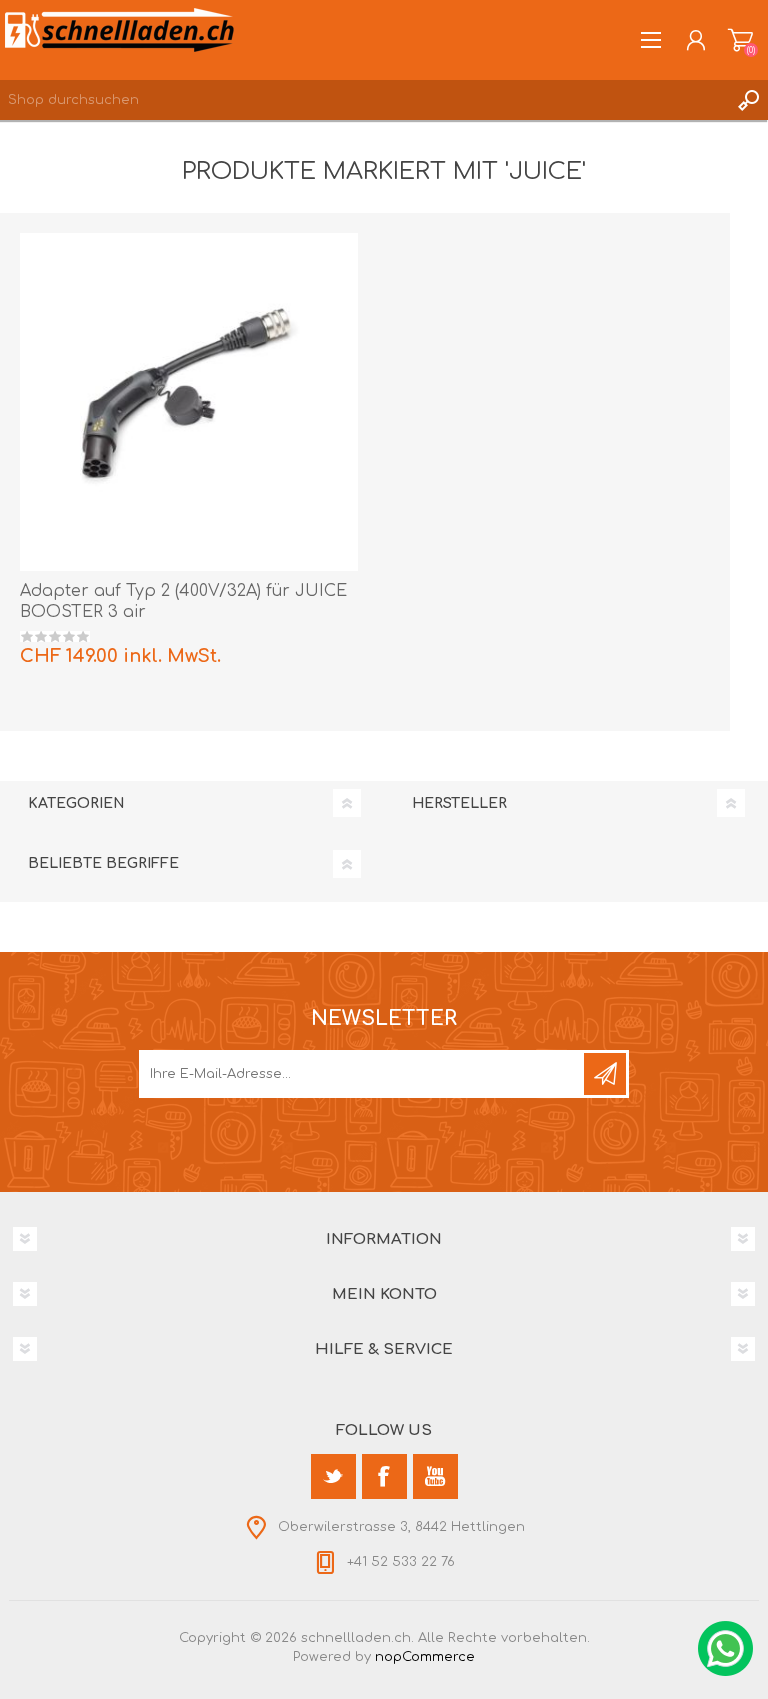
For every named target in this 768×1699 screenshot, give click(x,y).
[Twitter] (333, 1476)
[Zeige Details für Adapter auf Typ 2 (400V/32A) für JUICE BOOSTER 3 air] (189, 402)
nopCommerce (425, 1657)
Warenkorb (740, 40)
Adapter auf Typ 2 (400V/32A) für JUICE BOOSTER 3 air (183, 601)
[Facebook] (384, 1476)
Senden (605, 1074)
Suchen (748, 100)
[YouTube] (435, 1476)
